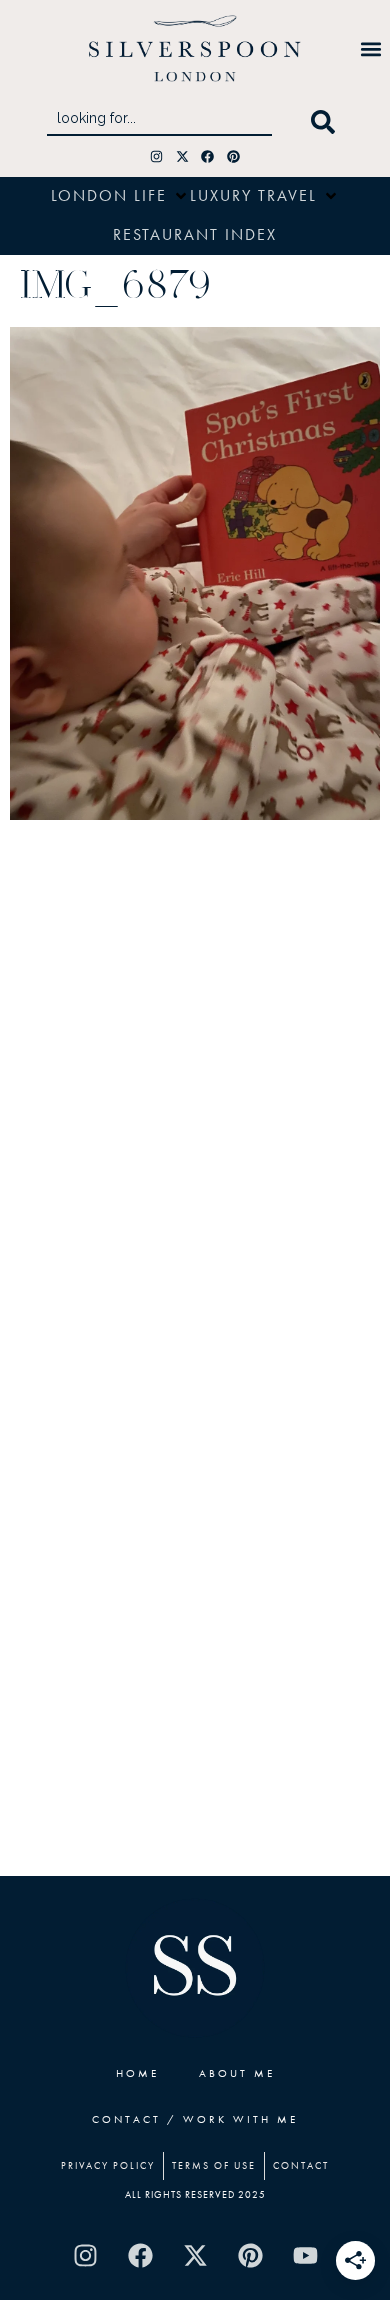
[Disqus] (195, 1094)
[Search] (327, 121)
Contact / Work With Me (195, 2119)
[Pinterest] (233, 156)
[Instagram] (156, 156)
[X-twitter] (182, 156)
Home (137, 2073)
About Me (237, 2073)
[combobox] (159, 121)
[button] (370, 48)
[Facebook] (208, 156)
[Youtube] (305, 2255)
